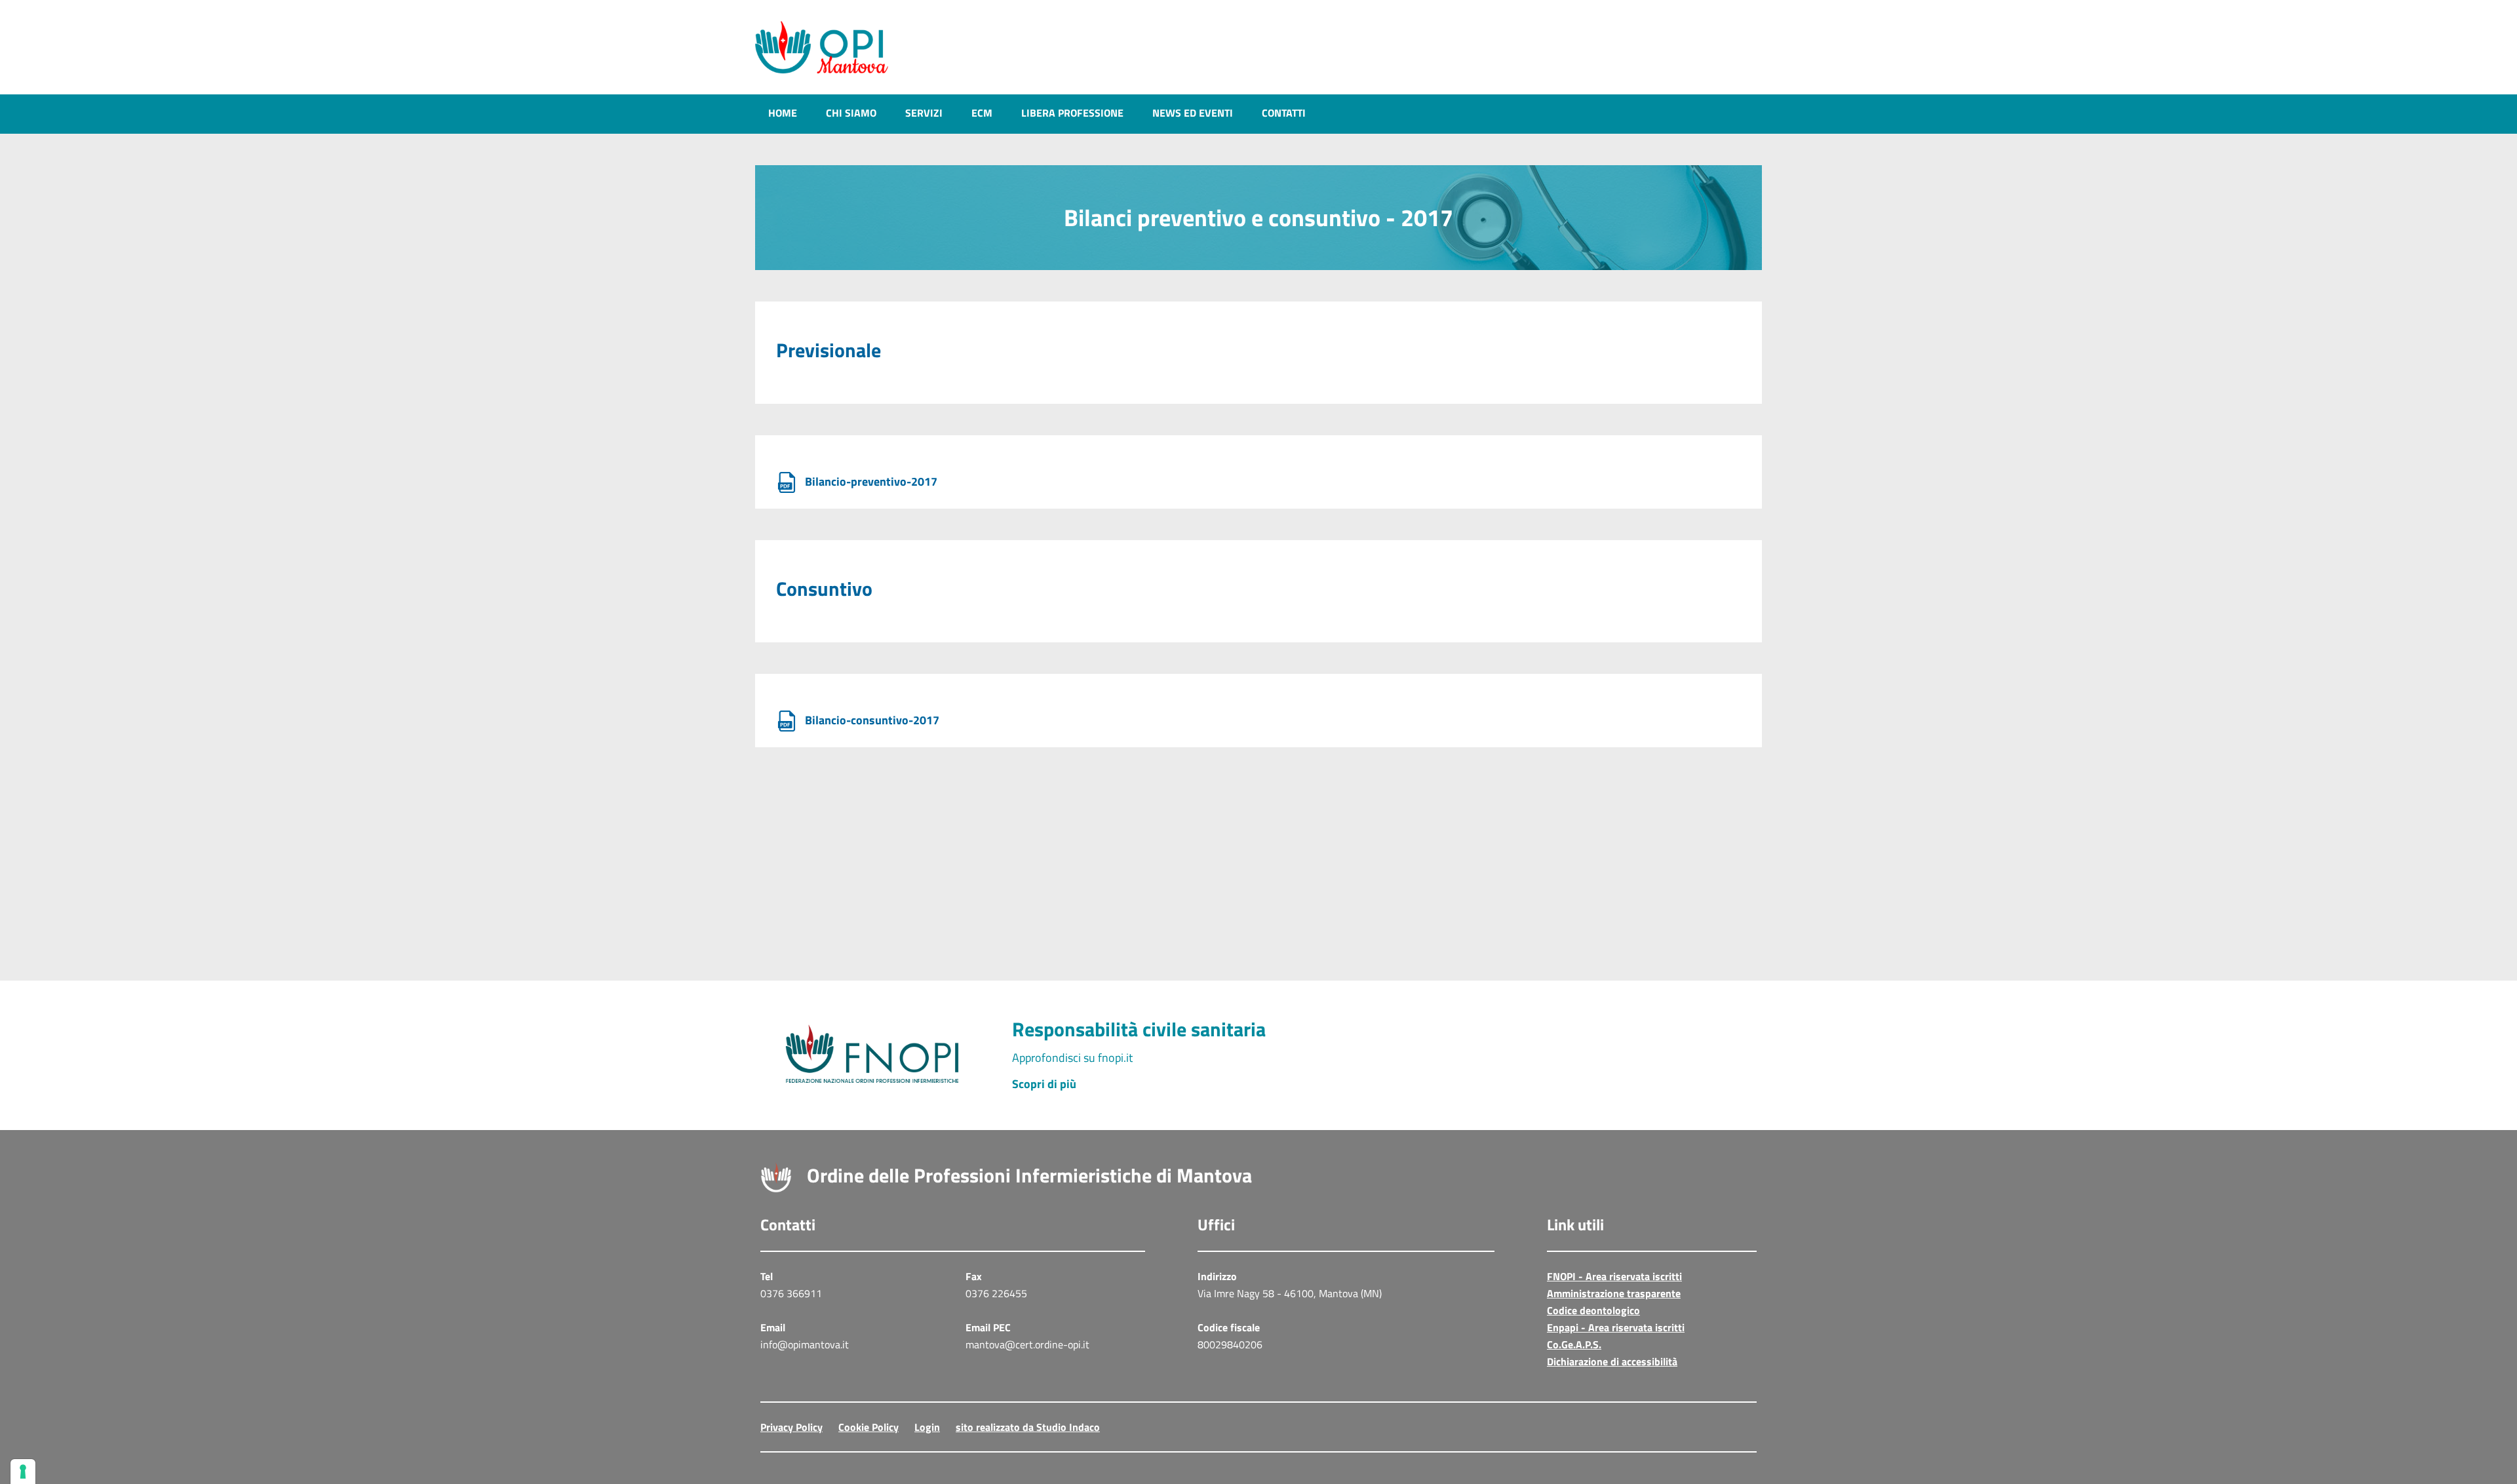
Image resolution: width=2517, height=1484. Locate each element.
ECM (982, 113)
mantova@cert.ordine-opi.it (1027, 1344)
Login (927, 1427)
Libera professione (1072, 113)
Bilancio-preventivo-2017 (870, 481)
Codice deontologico (1593, 1310)
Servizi (924, 113)
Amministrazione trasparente (1614, 1293)
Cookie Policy (868, 1427)
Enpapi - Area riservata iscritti (1616, 1327)
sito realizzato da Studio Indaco (1028, 1427)
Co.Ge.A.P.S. (1574, 1344)
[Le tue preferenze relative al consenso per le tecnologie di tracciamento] (23, 1472)
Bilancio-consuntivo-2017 (871, 720)
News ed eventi (1193, 113)
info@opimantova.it (805, 1344)
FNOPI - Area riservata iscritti (1614, 1276)
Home (783, 113)
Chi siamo (851, 113)
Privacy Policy (791, 1427)
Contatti (1284, 113)
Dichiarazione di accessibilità (1612, 1361)
